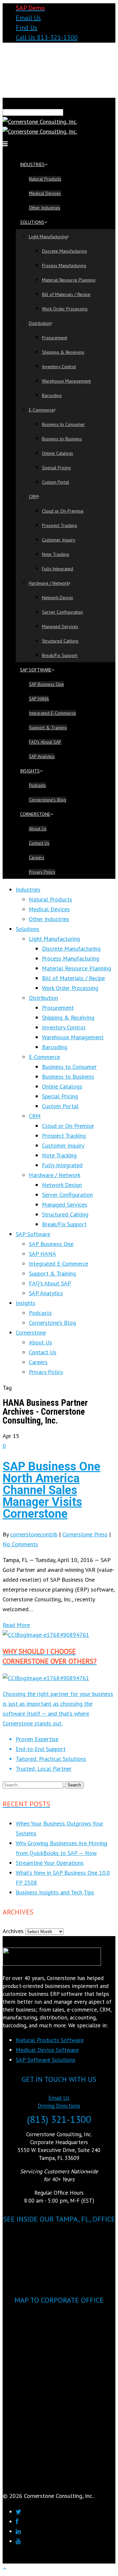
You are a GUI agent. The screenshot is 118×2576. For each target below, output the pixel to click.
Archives (13, 1931)
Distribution (40, 323)
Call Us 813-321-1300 (47, 37)
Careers (37, 857)
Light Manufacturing (48, 237)
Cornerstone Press (85, 1534)
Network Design (58, 598)
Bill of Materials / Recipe (66, 294)
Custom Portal (56, 482)
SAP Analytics (42, 756)
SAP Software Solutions (46, 2060)
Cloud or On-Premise (63, 511)
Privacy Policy (42, 872)
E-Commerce (41, 410)
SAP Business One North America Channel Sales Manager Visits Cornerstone (51, 1490)
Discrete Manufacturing (64, 251)
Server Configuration (62, 612)
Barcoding (52, 395)
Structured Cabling (60, 641)
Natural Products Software (50, 2040)
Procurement (55, 338)
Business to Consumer (63, 424)
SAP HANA (39, 699)
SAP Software (36, 670)
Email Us (28, 18)
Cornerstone (35, 814)
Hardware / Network (49, 583)
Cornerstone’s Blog (48, 800)
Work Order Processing (65, 309)
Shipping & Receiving (63, 352)
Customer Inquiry (59, 540)
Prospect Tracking (59, 525)
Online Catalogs (58, 453)
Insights (30, 771)
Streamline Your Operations (50, 1863)
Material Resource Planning (69, 280)
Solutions (32, 222)
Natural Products (45, 179)
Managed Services (60, 626)
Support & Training (48, 728)
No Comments (20, 1544)
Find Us (27, 28)
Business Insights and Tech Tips (55, 1892)
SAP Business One (46, 684)
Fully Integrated (58, 569)
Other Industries (45, 208)
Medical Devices (45, 193)
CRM (33, 496)
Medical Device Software (47, 2050)
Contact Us (39, 843)
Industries (32, 164)
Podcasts (37, 785)
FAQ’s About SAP (45, 742)
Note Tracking (56, 554)
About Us (38, 829)
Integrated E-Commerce (52, 713)
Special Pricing (56, 468)
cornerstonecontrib (34, 1534)
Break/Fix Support (60, 655)
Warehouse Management (66, 381)
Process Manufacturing (64, 265)
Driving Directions (59, 2106)
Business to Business (62, 439)
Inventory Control (59, 367)
